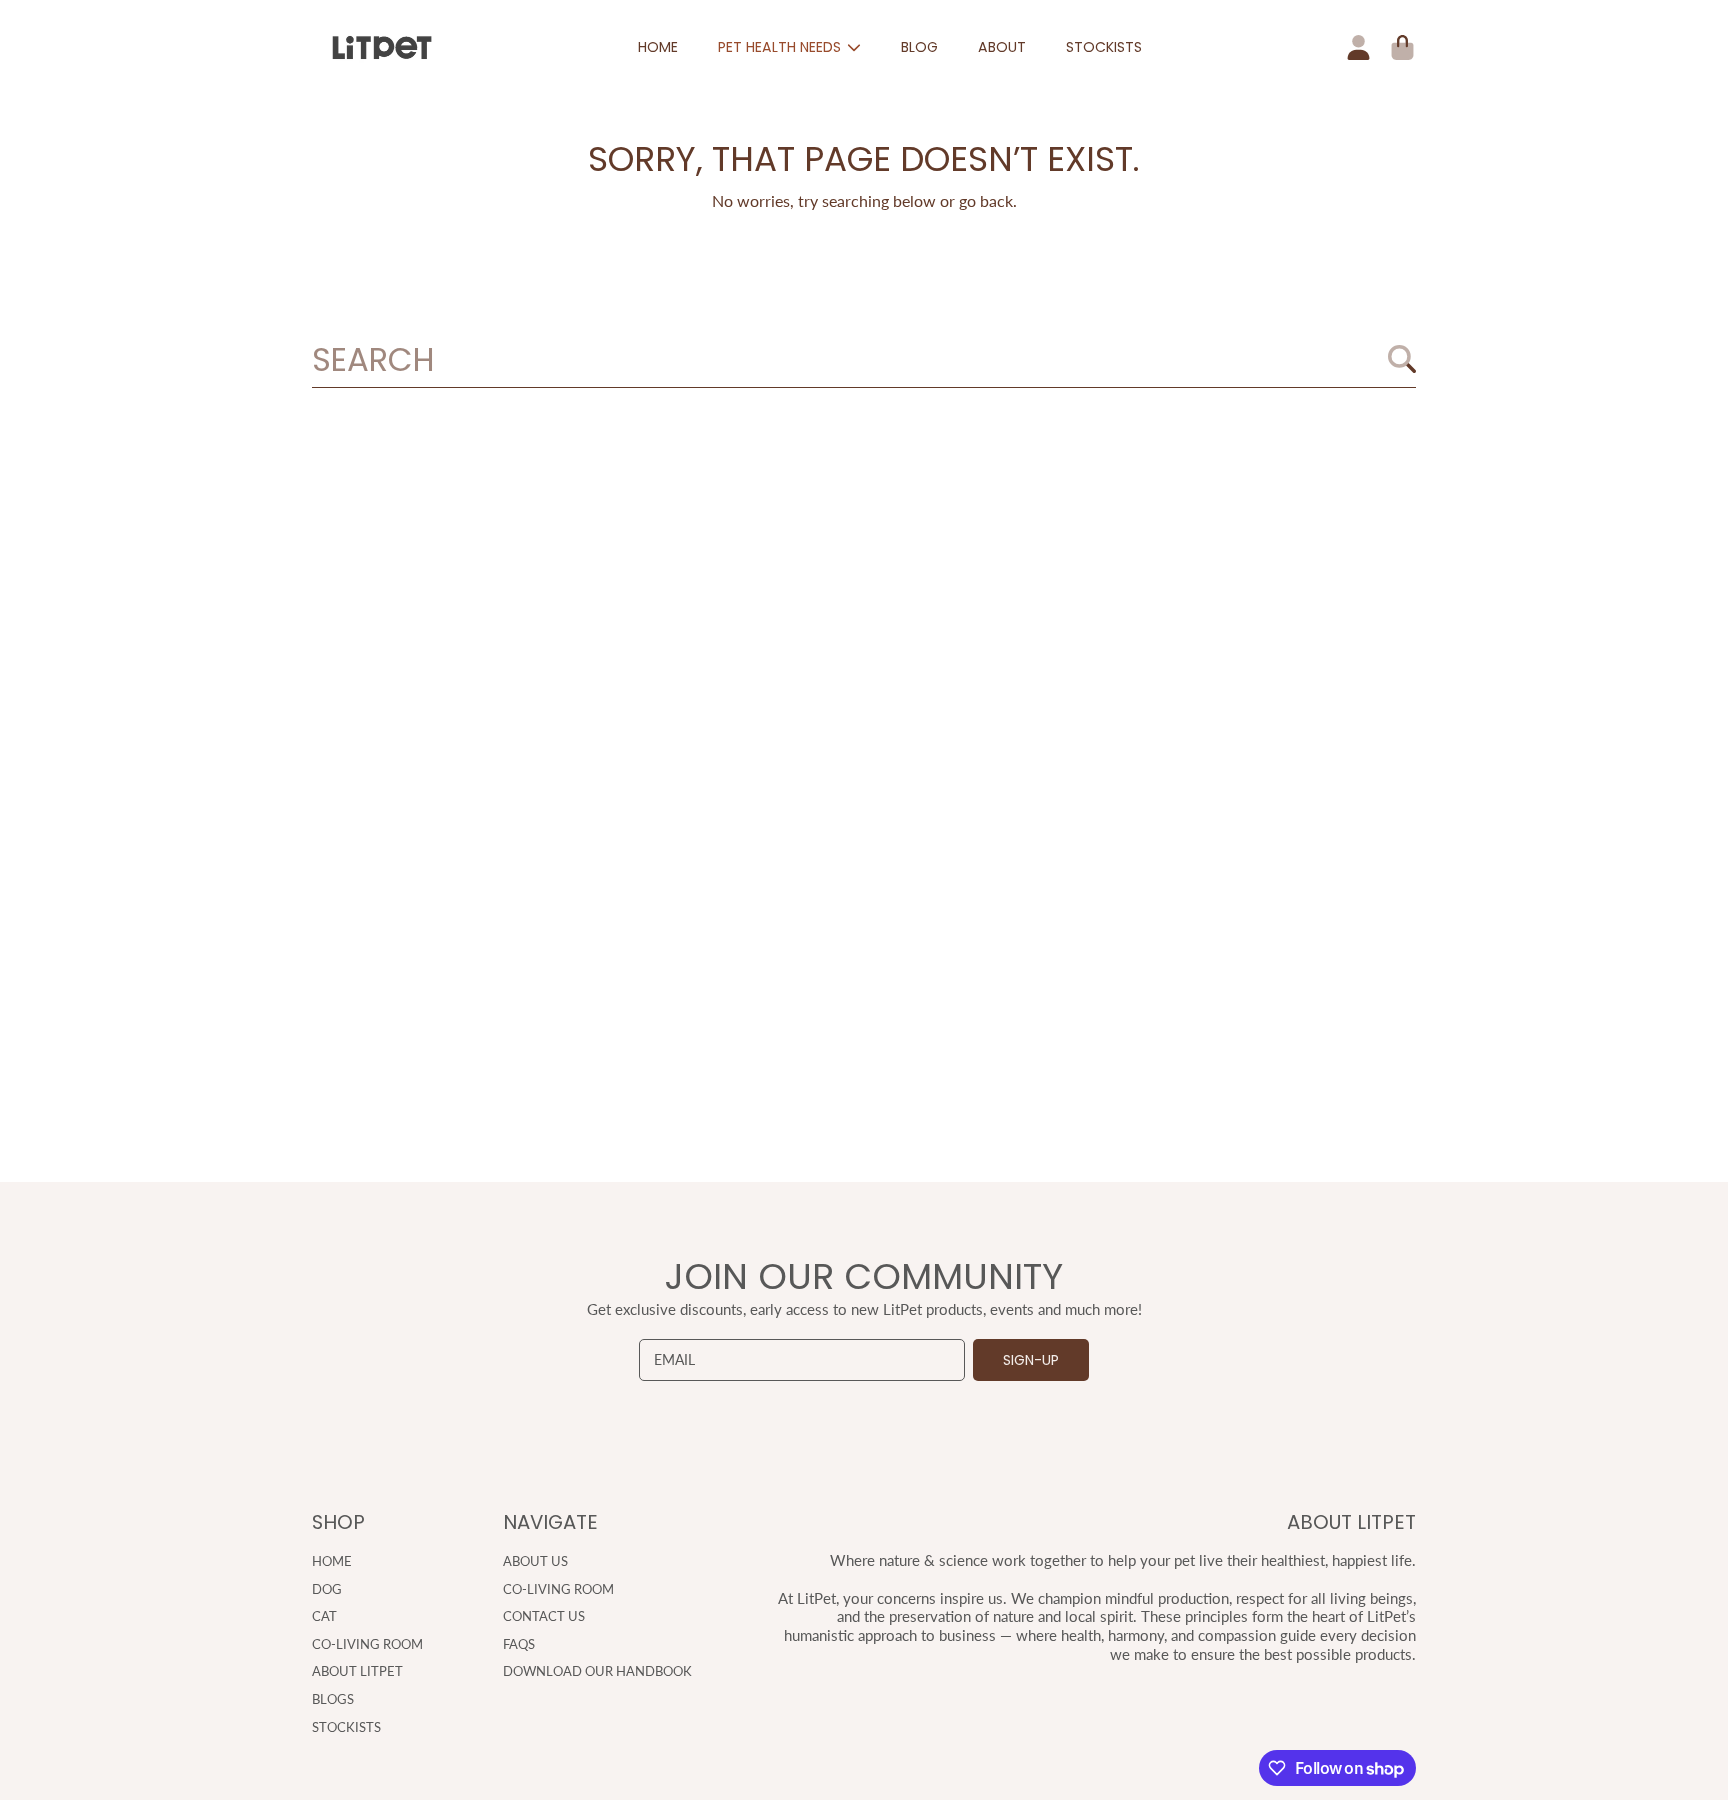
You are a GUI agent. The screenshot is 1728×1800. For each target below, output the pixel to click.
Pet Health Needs (781, 47)
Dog (327, 1589)
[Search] (1402, 359)
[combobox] (864, 360)
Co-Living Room (367, 1644)
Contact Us (544, 1616)
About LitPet (357, 1671)
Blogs (333, 1699)
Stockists (346, 1727)
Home (332, 1561)
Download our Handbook (597, 1671)
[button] (1402, 48)
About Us (535, 1561)
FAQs (519, 1644)
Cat (324, 1616)
